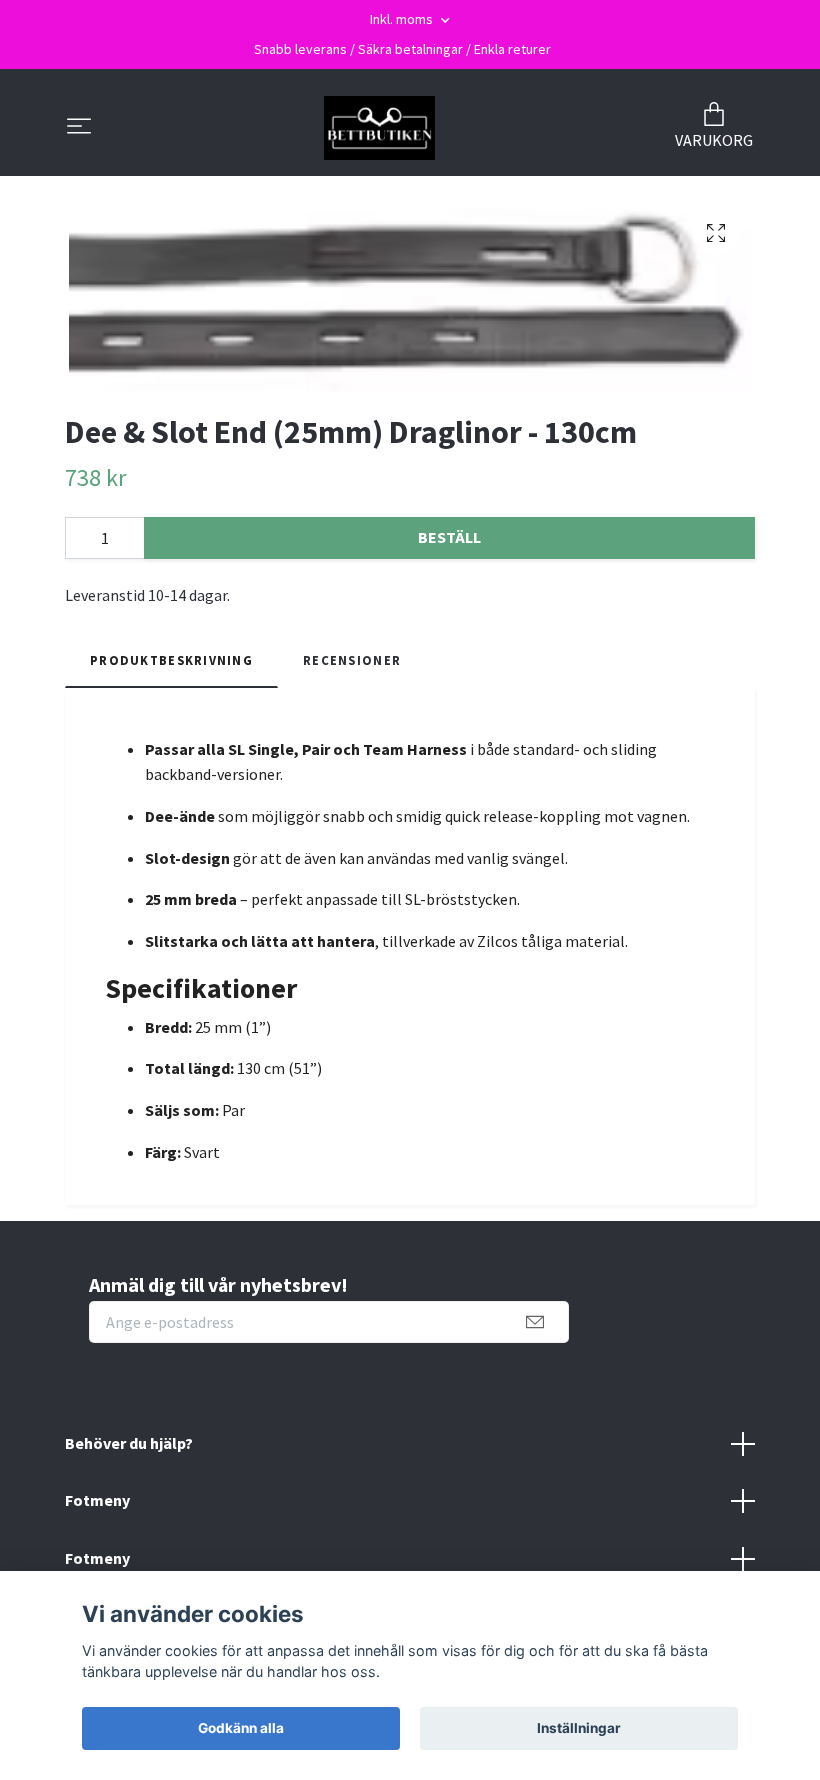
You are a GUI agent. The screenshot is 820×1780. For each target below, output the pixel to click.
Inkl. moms (403, 19)
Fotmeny (97, 1500)
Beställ (449, 537)
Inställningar (579, 1728)
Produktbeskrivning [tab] (171, 660)
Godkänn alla (241, 1728)
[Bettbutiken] (379, 128)
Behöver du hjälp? (129, 1443)
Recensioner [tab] (352, 660)
